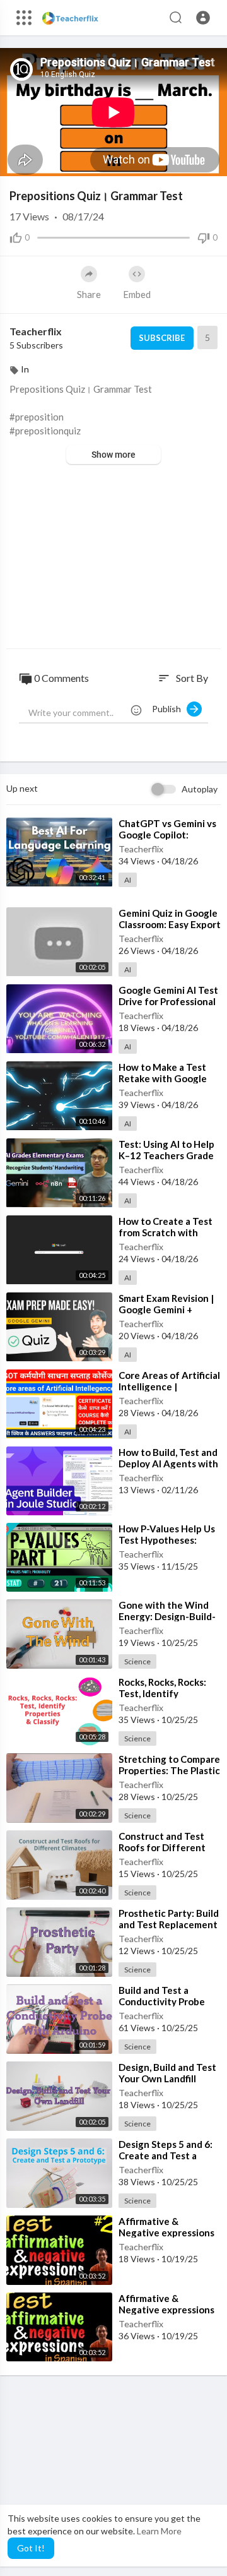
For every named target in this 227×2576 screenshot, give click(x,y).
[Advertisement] (113, 558)
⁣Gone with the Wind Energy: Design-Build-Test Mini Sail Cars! (167, 1616)
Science (137, 1661)
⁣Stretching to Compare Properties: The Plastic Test (169, 1770)
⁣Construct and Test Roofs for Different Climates (162, 1847)
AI (128, 880)
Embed (137, 294)
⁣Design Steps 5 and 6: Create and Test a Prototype (166, 2156)
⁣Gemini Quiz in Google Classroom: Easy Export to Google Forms (170, 924)
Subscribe (162, 338)
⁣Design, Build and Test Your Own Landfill (167, 2073)
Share (89, 294)
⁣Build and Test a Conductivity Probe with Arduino (162, 2001)
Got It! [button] (31, 2548)
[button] (203, 18)
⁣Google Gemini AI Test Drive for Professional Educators (168, 1001)
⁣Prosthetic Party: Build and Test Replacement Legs (169, 1924)
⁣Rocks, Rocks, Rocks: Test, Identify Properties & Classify (165, 1693)
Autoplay (200, 789)
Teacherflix (36, 331)
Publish (169, 709)
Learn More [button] (159, 2531)
